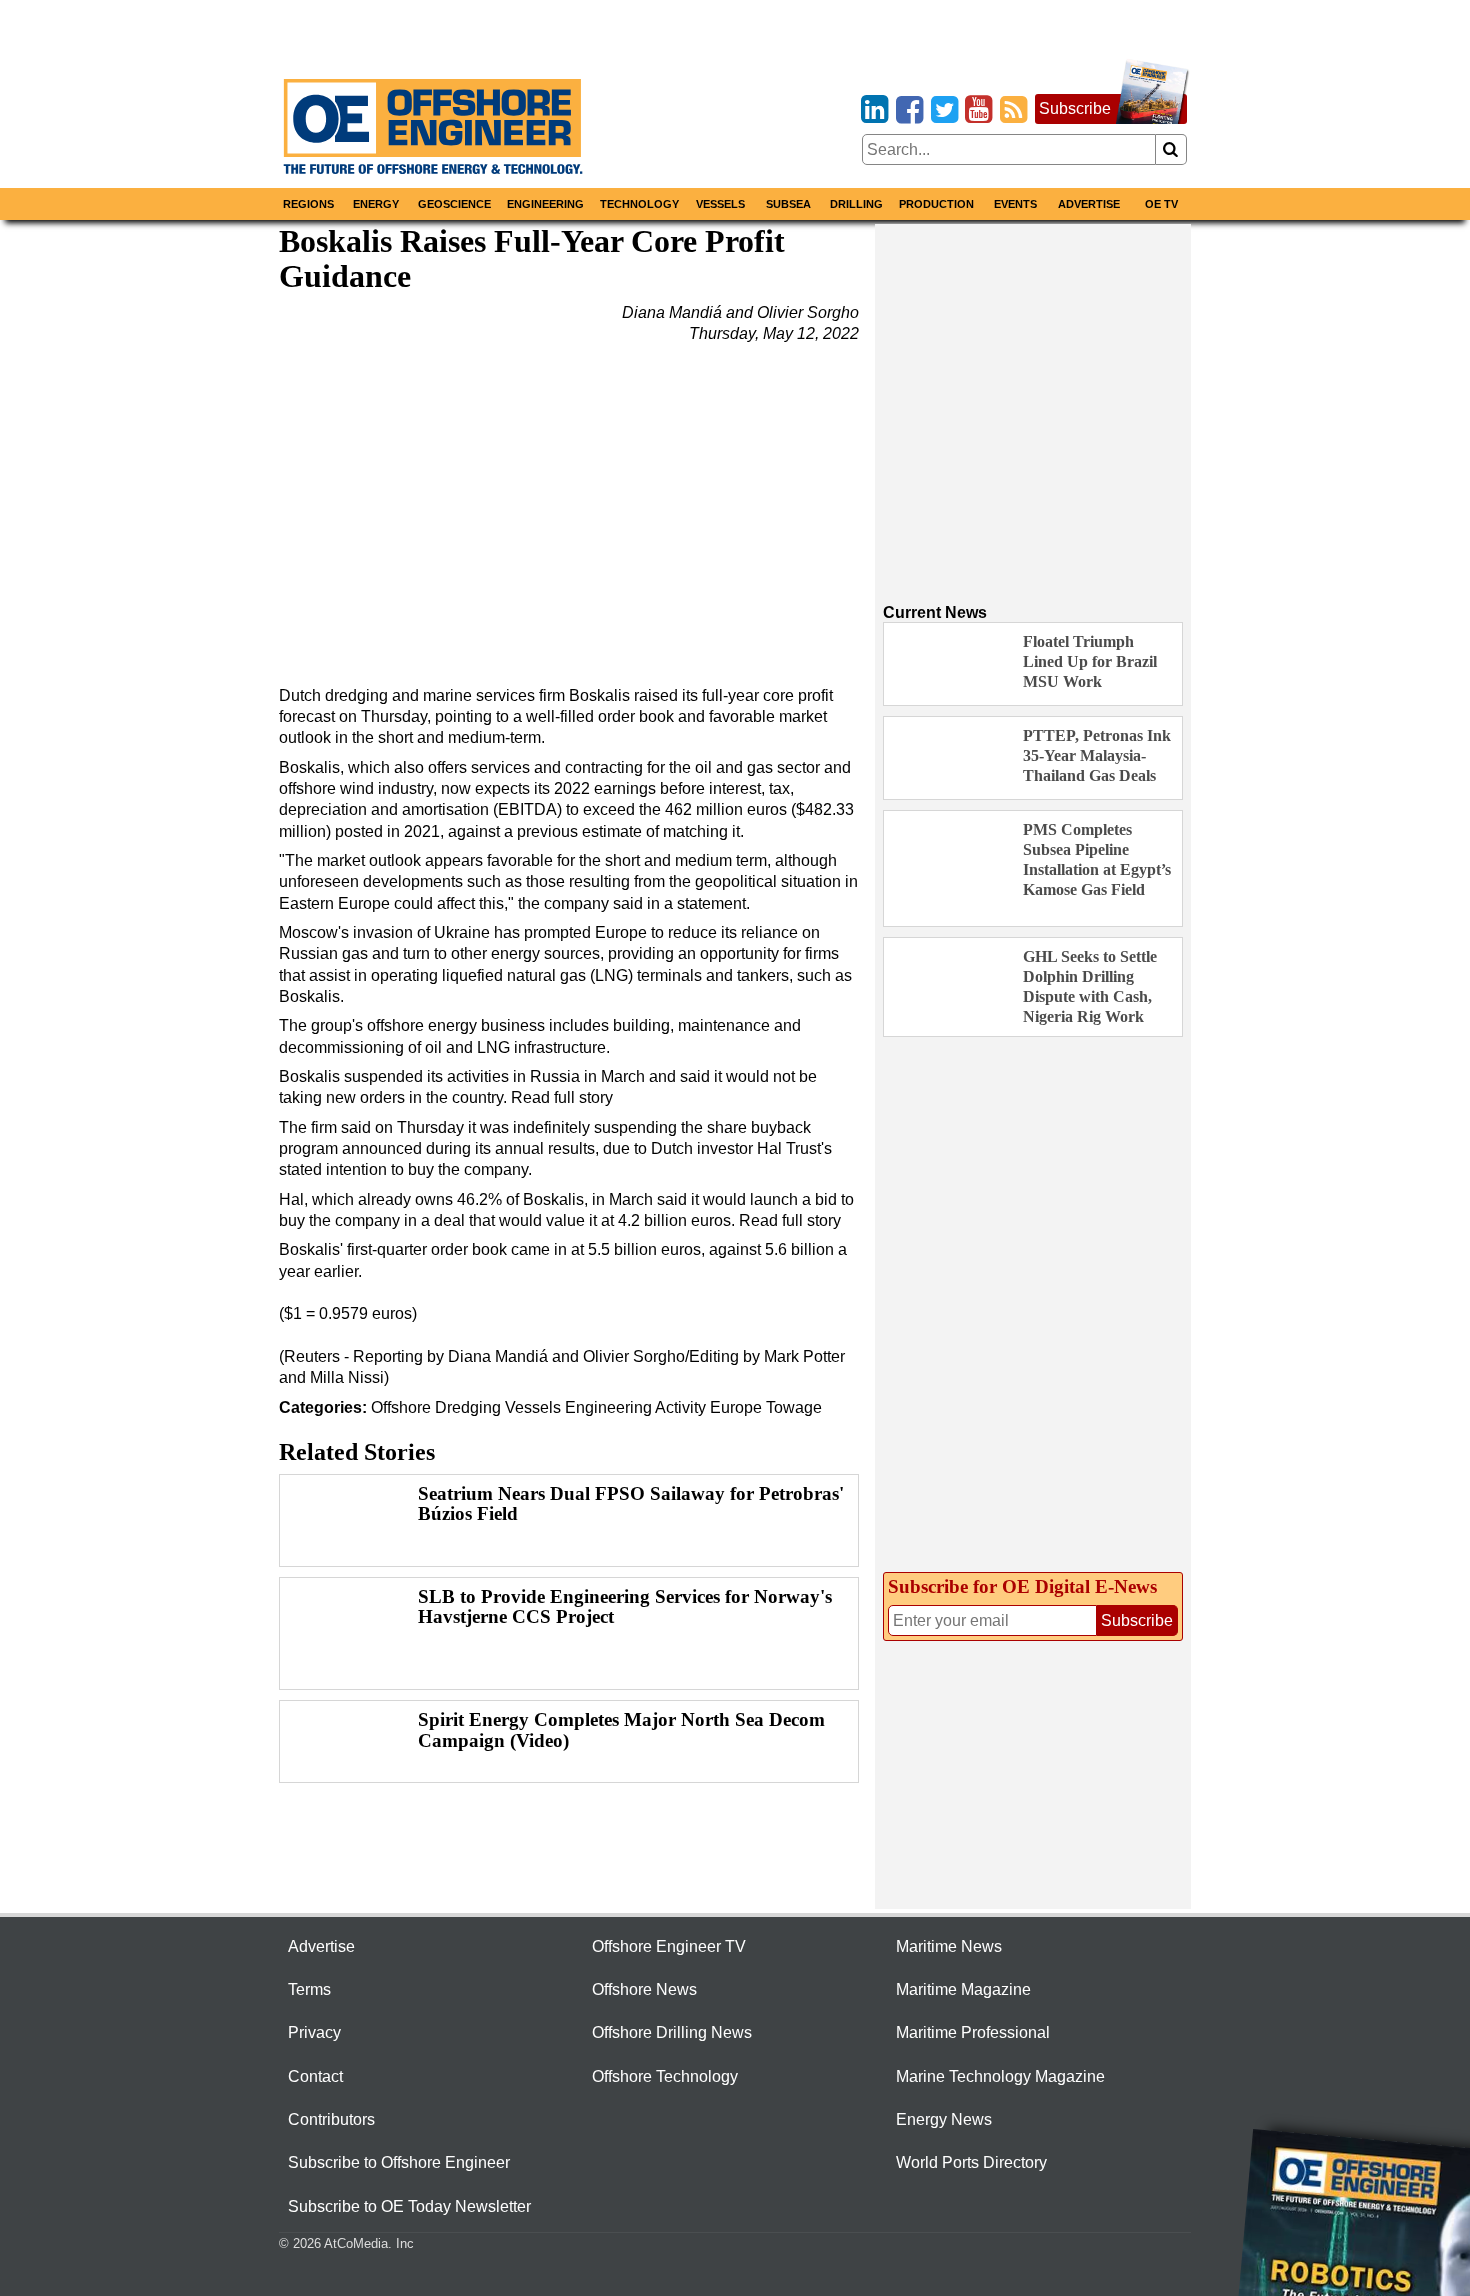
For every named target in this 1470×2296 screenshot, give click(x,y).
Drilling (856, 204)
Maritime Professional (973, 2032)
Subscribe (1075, 108)
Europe (736, 1407)
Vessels (720, 204)
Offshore (401, 1407)
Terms (309, 1989)
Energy (376, 204)
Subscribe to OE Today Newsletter (409, 2206)
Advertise (1089, 204)
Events (1015, 204)
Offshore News (644, 1989)
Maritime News (949, 1946)
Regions (308, 204)
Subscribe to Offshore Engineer (399, 2162)
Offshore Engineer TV (669, 1946)
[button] (569, 507)
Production (936, 204)
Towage (794, 1407)
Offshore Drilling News (672, 2032)
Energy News (944, 2119)
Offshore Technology (665, 2076)
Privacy (314, 2032)
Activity (680, 1407)
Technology (639, 204)
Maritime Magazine (963, 1989)
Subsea (788, 204)
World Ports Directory (971, 2162)
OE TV (1161, 204)
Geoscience (454, 204)
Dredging (468, 1407)
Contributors (331, 2119)
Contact (315, 2076)
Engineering (545, 204)
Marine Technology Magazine (1000, 2076)
